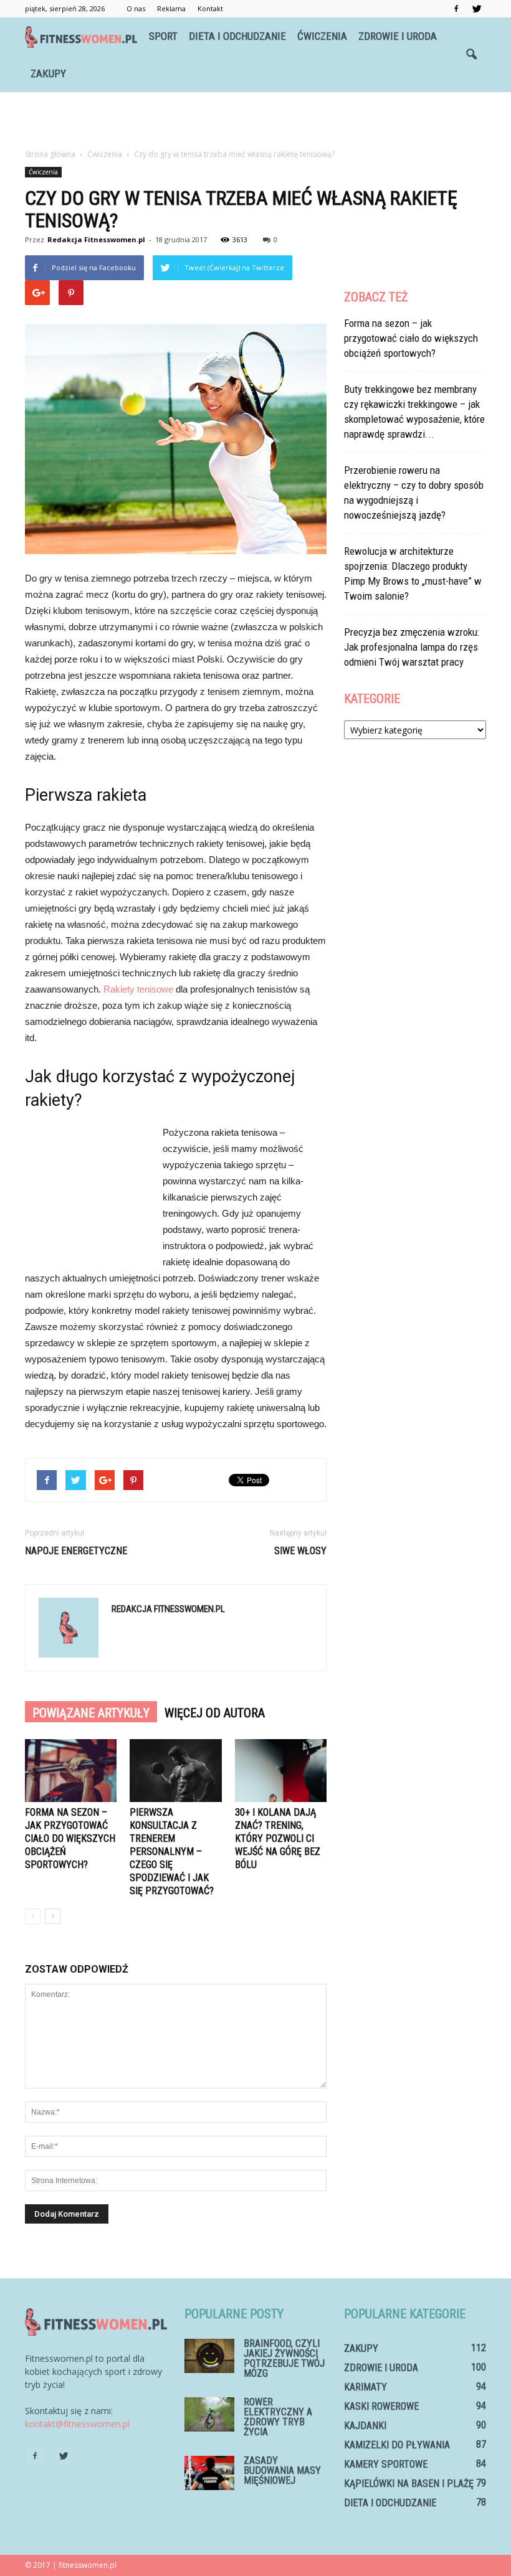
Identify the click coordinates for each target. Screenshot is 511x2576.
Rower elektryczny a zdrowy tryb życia (278, 2417)
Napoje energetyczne (76, 1551)
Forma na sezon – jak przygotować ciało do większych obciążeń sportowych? (70, 1838)
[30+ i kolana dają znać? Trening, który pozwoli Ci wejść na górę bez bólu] (281, 1771)
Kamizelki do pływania (397, 2445)
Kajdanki (365, 2426)
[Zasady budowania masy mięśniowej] (209, 2473)
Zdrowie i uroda (398, 36)
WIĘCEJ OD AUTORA (215, 1713)
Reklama (171, 8)
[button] (471, 55)
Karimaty (365, 2387)
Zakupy (48, 73)
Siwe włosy (300, 1551)
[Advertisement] (255, 120)
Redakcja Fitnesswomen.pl (96, 239)
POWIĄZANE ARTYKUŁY (91, 1713)
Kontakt (210, 8)
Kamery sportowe (386, 2464)
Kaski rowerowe (381, 2406)
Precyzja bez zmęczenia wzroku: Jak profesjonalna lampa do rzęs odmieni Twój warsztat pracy (412, 647)
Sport (163, 36)
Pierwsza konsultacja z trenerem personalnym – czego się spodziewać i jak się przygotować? (172, 1852)
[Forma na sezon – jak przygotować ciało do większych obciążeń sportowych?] (71, 1771)
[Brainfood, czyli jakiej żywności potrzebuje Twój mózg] (209, 2356)
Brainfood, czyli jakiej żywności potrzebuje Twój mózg (284, 2358)
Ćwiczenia (322, 36)
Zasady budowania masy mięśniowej (282, 2470)
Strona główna (50, 154)
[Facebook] (456, 9)
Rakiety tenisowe (138, 989)
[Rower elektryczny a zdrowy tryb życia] (209, 2414)
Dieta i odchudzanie (237, 36)
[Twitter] (477, 9)
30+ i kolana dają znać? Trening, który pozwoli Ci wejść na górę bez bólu (278, 1838)
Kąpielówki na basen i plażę (409, 2484)
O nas (136, 8)
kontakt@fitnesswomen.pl (77, 2424)
